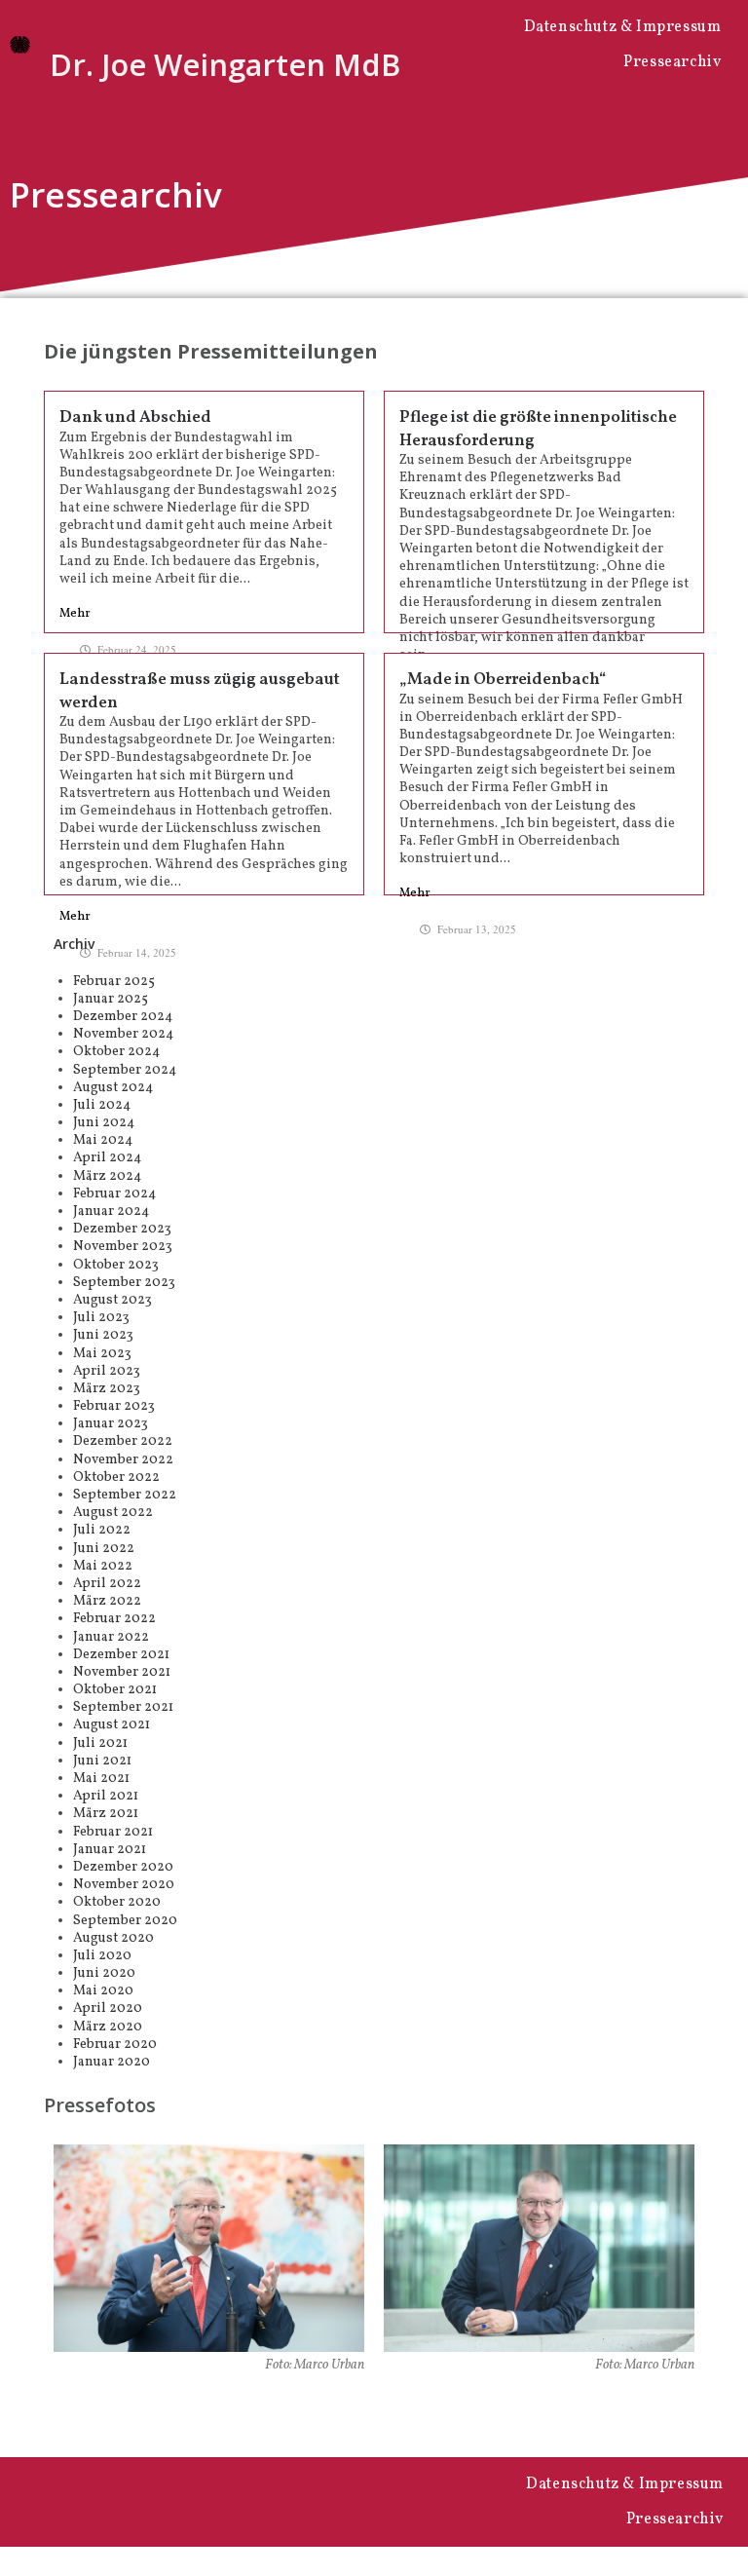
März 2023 (107, 1389)
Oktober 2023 (116, 1265)
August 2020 (113, 1938)
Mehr (75, 614)
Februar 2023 (114, 1406)
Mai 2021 (101, 1779)
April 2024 (107, 1158)
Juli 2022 (102, 1530)
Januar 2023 (111, 1424)
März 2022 (107, 1601)
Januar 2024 (111, 1212)
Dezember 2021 (121, 1655)
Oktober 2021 (115, 1690)
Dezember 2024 (123, 1017)
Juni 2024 (104, 1123)
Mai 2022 (103, 1566)
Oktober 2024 (116, 1052)
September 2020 (125, 1921)
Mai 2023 (102, 1354)
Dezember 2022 (123, 1441)
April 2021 (106, 1796)
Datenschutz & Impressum (623, 27)
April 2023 (107, 1371)
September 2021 (123, 1707)
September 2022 (125, 1495)
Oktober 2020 (117, 1902)
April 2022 (107, 1584)
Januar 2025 (111, 999)
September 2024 (125, 1070)
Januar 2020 (112, 2062)
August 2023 (112, 1300)
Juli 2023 (101, 1318)
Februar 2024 (114, 1194)
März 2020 (108, 2027)
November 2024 (123, 1034)
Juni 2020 (104, 1973)
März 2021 (106, 1814)
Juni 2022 (104, 1549)
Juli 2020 (102, 1956)
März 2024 (107, 1176)
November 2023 (123, 1247)
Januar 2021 (110, 1850)
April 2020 (108, 2008)
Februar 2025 (114, 982)
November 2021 (122, 1672)
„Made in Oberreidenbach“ (503, 680)
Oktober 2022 (116, 1477)
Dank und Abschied (135, 417)
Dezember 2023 (122, 1229)
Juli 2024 (102, 1105)
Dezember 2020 (123, 1867)
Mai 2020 (103, 1991)
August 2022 (113, 1513)
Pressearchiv (672, 62)
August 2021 (112, 1725)
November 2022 (123, 1460)
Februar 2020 (115, 2045)
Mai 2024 (103, 1140)
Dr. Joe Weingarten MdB (225, 64)
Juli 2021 (100, 1743)
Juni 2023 (103, 1335)
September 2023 (124, 1283)
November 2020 (124, 1885)
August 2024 (113, 1088)
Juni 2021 (102, 1761)
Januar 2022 (111, 1637)
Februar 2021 (113, 1832)
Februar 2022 (114, 1619)
